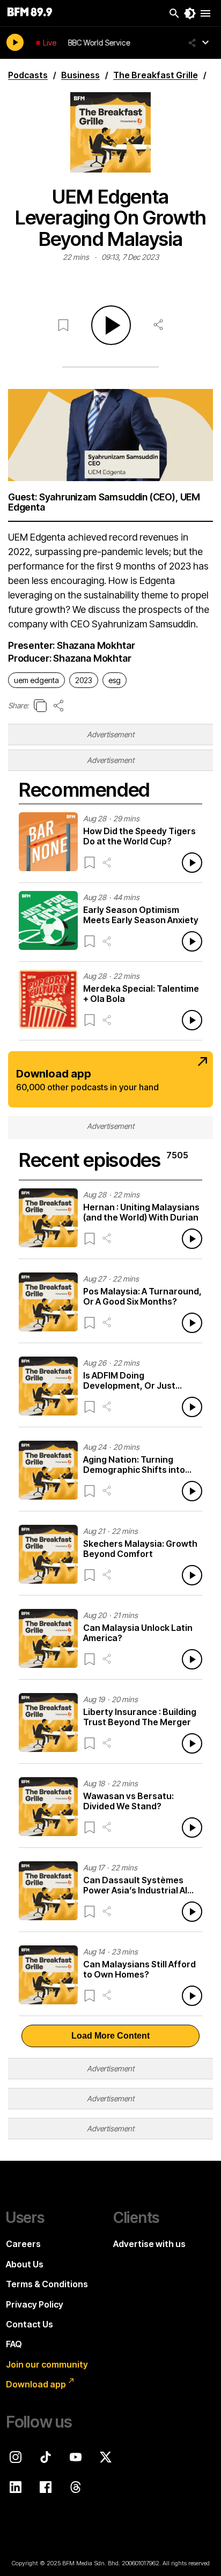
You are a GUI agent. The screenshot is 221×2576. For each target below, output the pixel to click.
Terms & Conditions (47, 2284)
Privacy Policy (35, 2304)
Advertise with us (149, 2244)
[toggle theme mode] (190, 13)
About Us (25, 2264)
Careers (23, 2244)
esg (115, 680)
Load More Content (110, 2036)
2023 (84, 680)
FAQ (14, 2344)
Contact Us (30, 2324)
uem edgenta (36, 680)
